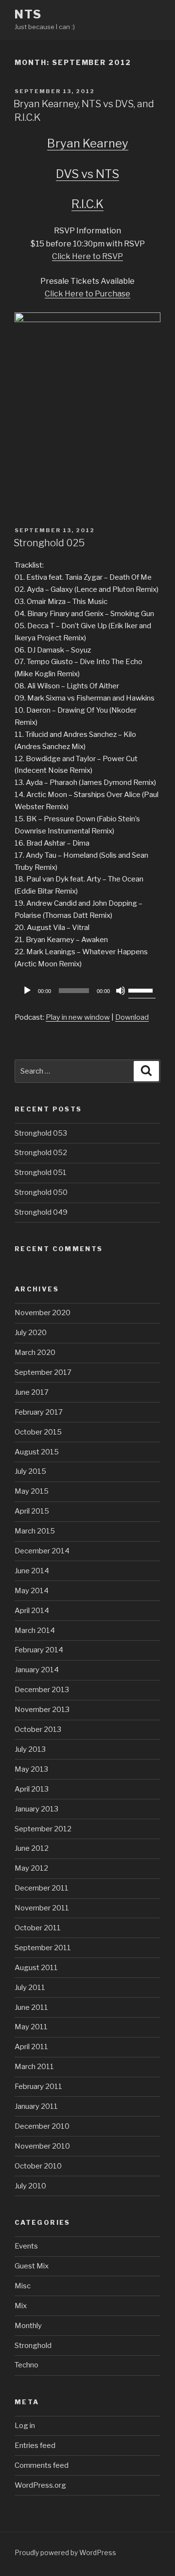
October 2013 (38, 1729)
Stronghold (33, 2346)
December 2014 (42, 1551)
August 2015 (37, 1452)
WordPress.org (40, 2485)
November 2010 (42, 2146)
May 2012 (31, 1868)
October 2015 (38, 1432)
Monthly (28, 2326)
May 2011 (31, 2027)
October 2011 (38, 1928)
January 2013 (36, 1809)
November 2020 (43, 1313)
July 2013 (30, 1749)
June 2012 (32, 1848)
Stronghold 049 (41, 1212)
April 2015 (32, 1511)
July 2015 (30, 1471)
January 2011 (36, 2106)
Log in (25, 2426)
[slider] (142, 990)
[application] (87, 991)
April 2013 (32, 1789)
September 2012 (43, 1829)
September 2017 (43, 1372)
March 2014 (35, 1630)
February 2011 (38, 2087)
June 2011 (31, 2007)
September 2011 (43, 1948)
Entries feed (35, 2446)
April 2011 (31, 2047)
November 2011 (42, 1908)
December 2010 (42, 2126)
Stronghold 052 (41, 1153)
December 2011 (42, 1888)
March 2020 (35, 1353)
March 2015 (35, 1531)
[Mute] (121, 991)
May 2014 (32, 1591)
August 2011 (36, 1968)
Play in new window (78, 1017)
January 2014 (37, 1670)
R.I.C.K (87, 204)
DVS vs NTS (87, 174)
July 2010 (30, 2186)
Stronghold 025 (49, 543)
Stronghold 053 (41, 1133)
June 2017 (32, 1392)
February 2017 (39, 1412)
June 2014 (32, 1571)
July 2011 (30, 1988)
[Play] (27, 991)
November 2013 (42, 1710)
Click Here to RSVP (87, 256)
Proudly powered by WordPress (65, 2552)
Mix (21, 2306)
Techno (26, 2365)
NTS (28, 14)
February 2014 (39, 1650)
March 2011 (34, 2067)
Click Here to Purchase (87, 294)
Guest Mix (32, 2266)
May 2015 (32, 1491)
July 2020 (31, 1333)
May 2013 (31, 1769)
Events (26, 2246)
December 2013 (42, 1690)
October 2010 (38, 2166)
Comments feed (42, 2465)
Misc (23, 2286)
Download (132, 1017)
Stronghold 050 (41, 1192)
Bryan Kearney (88, 143)
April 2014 (32, 1611)
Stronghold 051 (41, 1173)
